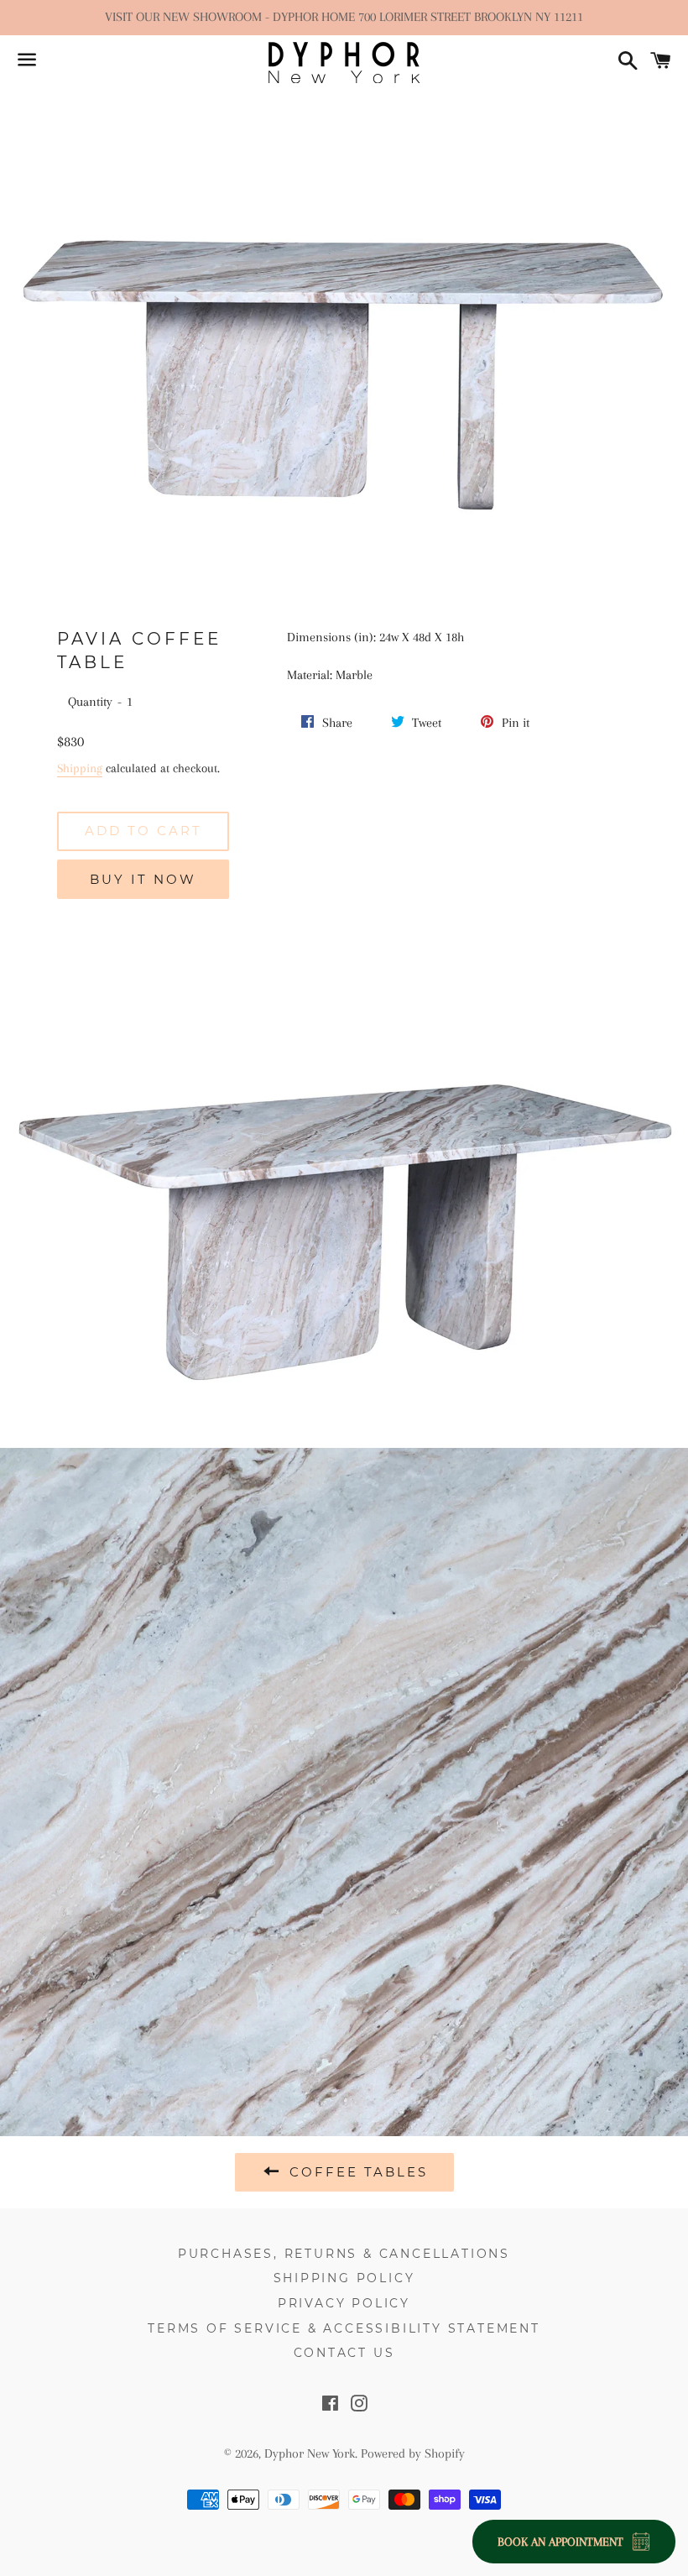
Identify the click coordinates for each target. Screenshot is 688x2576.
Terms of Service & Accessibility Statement (344, 2328)
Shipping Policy (344, 2278)
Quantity (90, 702)
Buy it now (143, 879)
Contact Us (344, 2353)
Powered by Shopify (413, 2453)
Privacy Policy (344, 2303)
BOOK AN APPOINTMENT (560, 2542)
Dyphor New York (310, 2453)
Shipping (80, 768)
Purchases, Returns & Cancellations (344, 2254)
